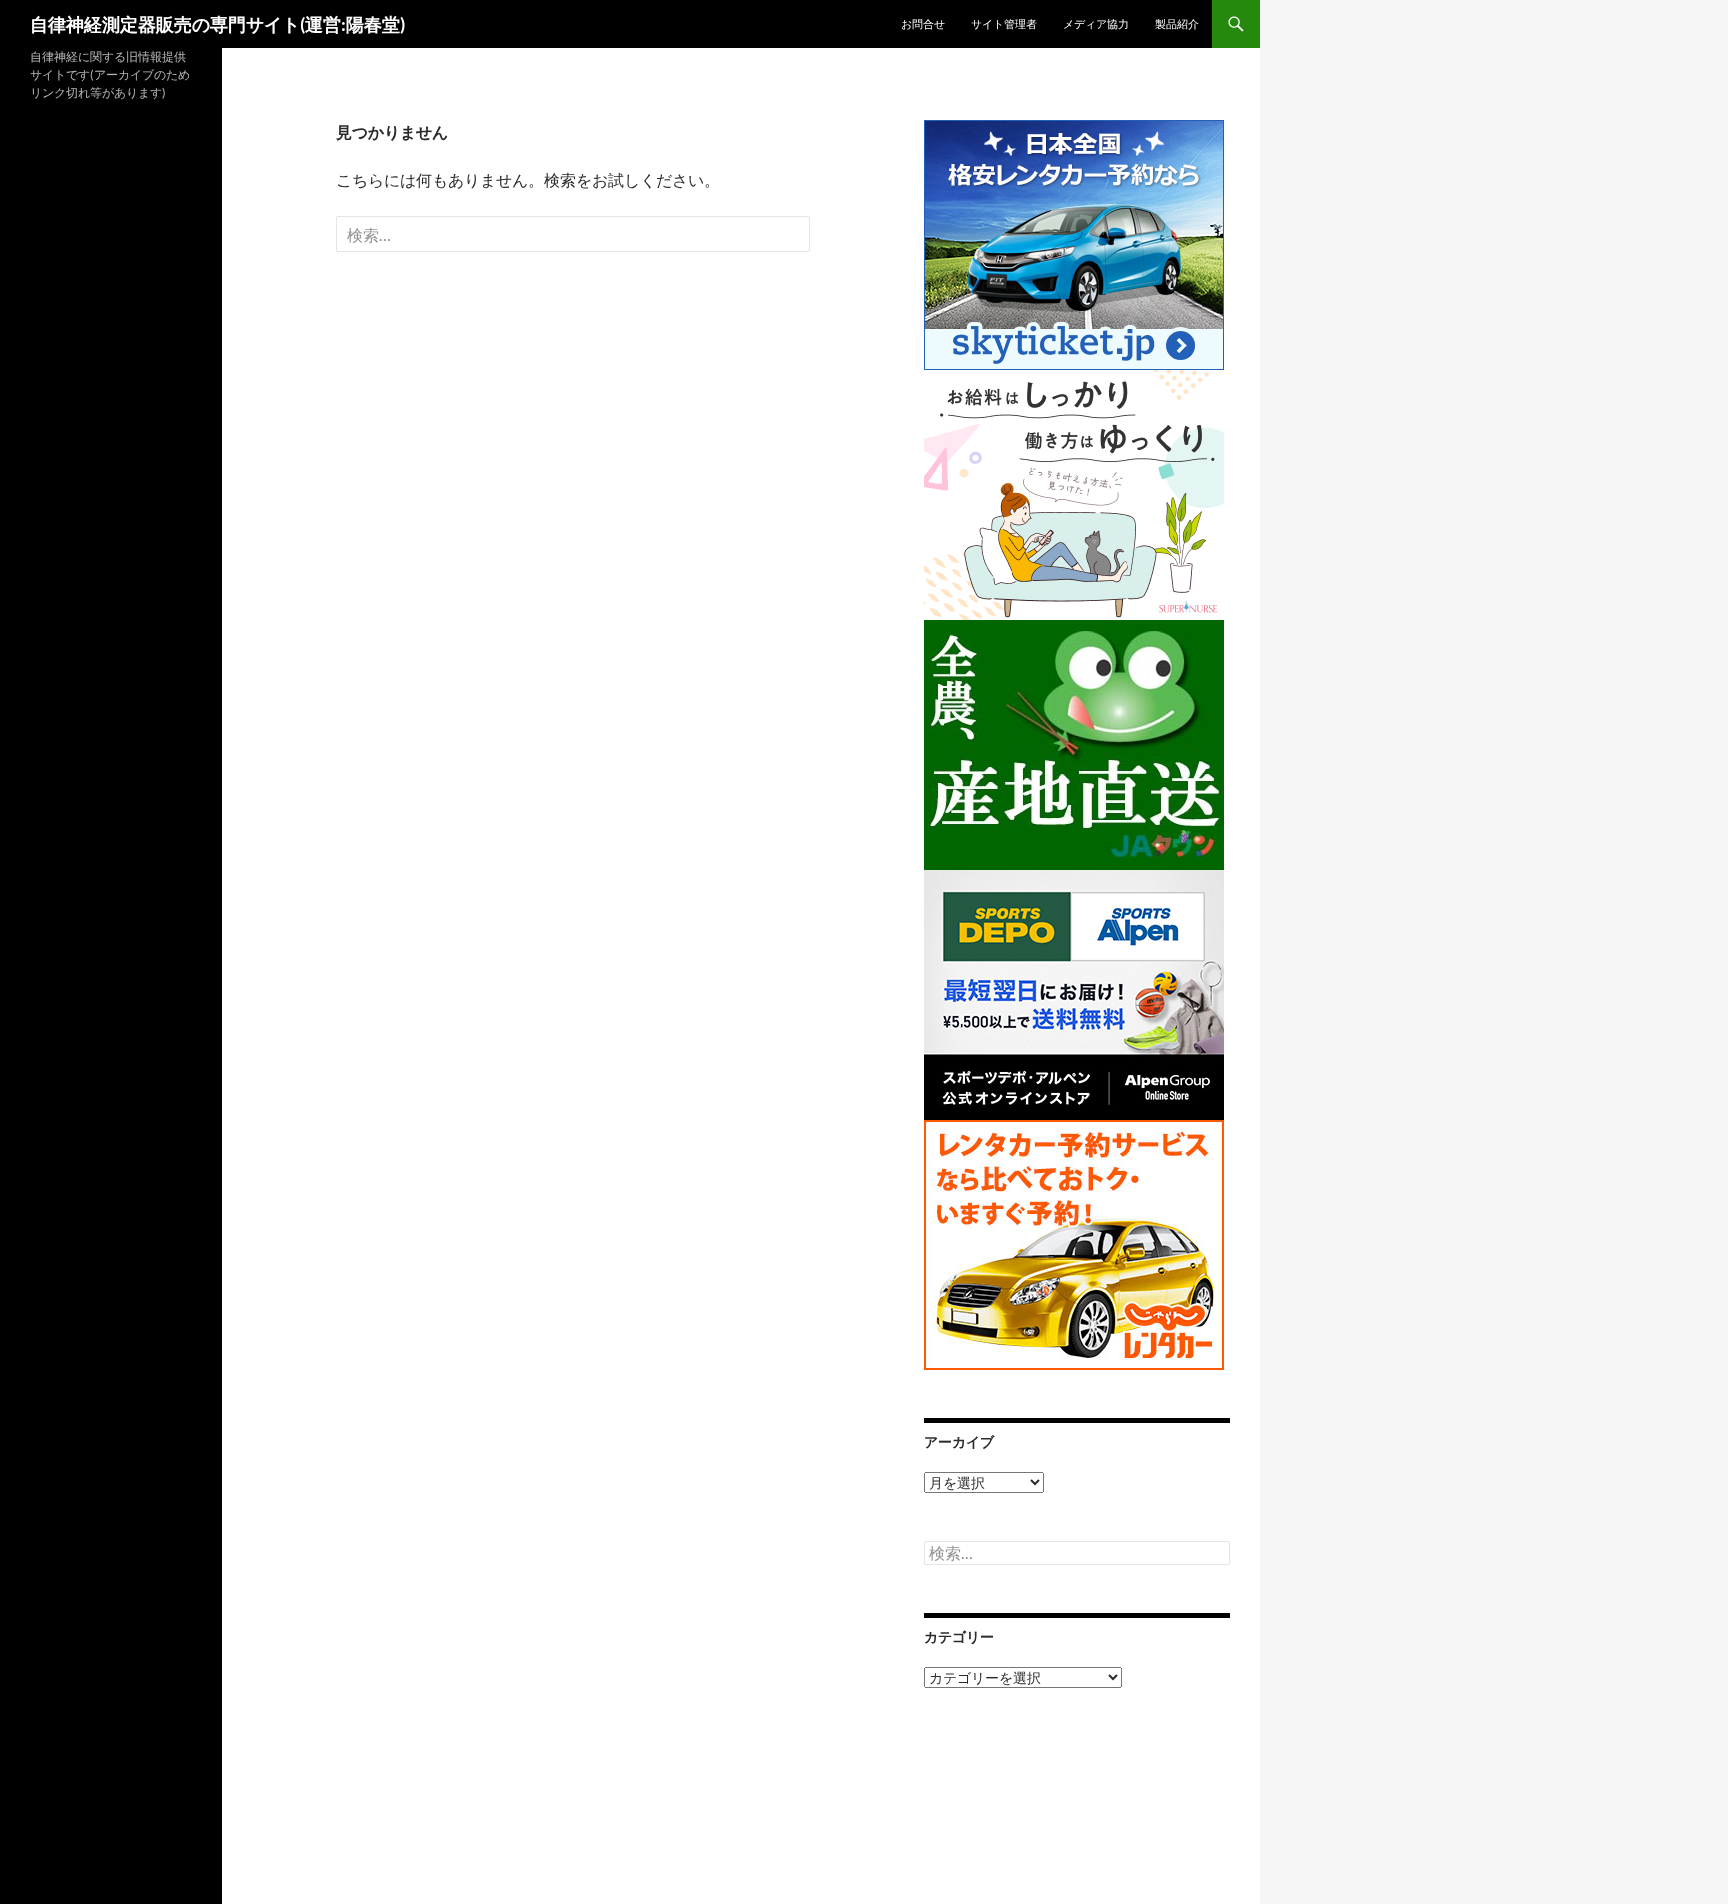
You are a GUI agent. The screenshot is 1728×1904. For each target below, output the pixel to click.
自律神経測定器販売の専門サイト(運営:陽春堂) (217, 24)
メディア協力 (1096, 23)
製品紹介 (1177, 23)
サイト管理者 (1004, 23)
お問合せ (923, 23)
